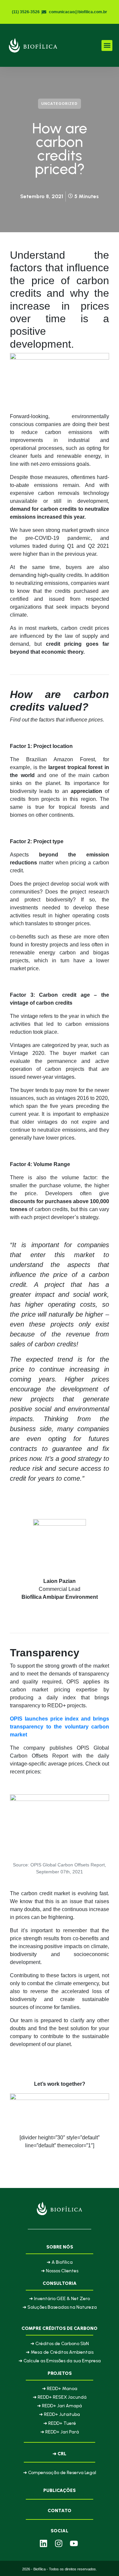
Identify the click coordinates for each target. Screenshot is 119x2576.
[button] (107, 45)
